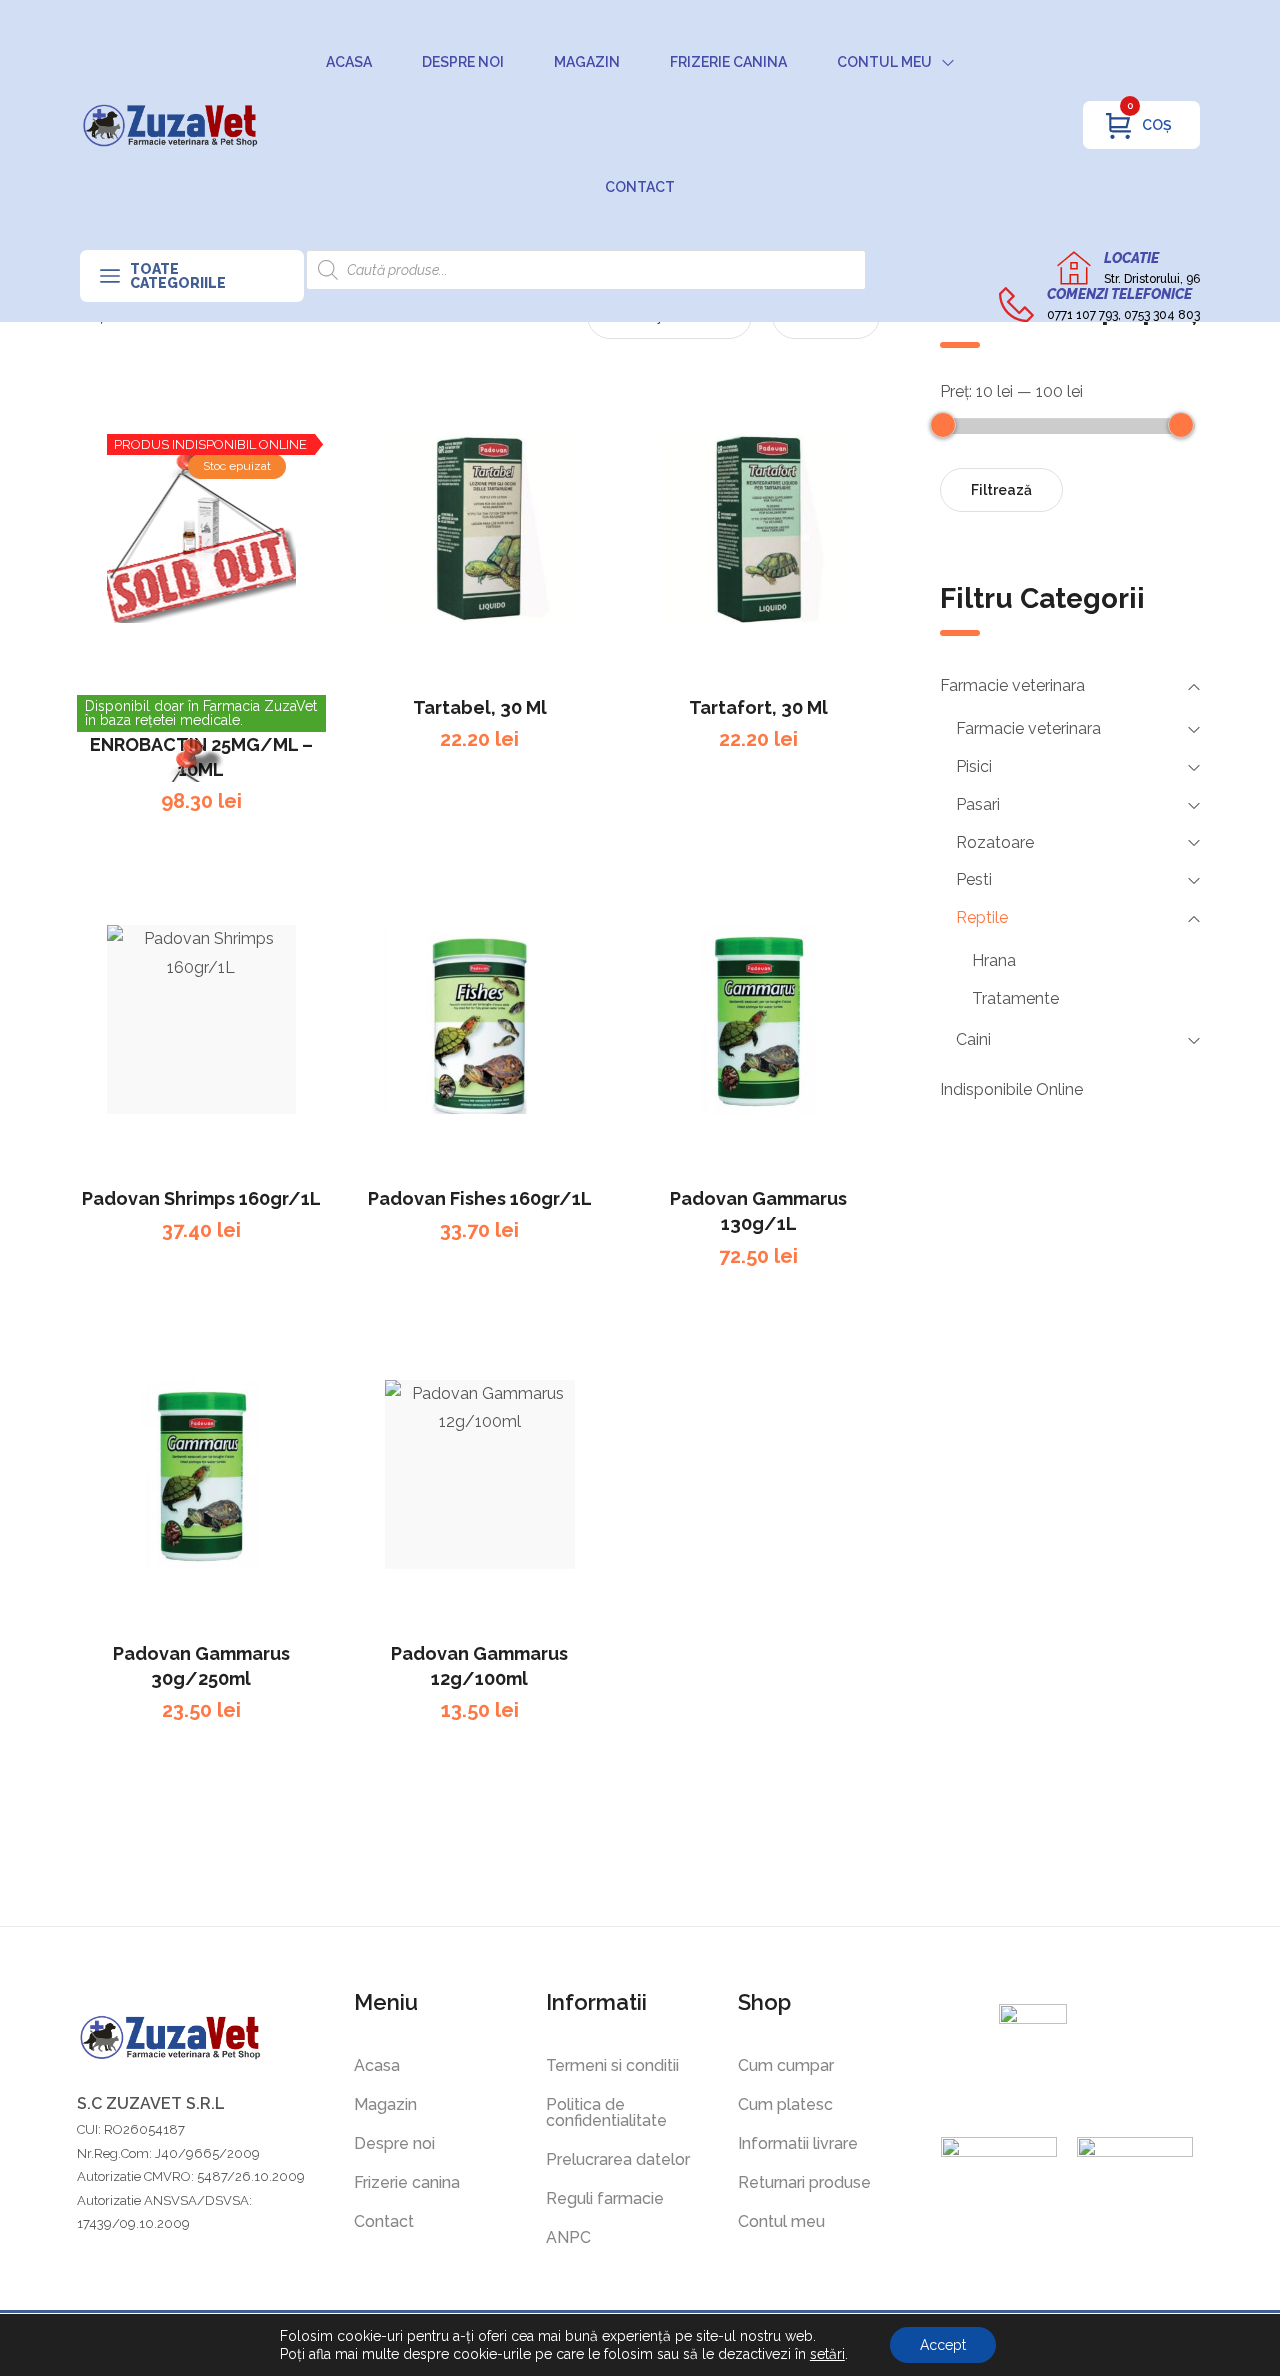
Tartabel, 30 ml (480, 707)
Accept (943, 2345)
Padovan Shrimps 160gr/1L (201, 1198)
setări (827, 2354)
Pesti (974, 879)
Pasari (978, 804)
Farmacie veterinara (1012, 685)
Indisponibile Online (1011, 1089)
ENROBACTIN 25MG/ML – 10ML (201, 757)
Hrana (994, 960)
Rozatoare (995, 842)
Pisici (974, 766)
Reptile (982, 917)
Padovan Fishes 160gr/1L (480, 1198)
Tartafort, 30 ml (758, 707)
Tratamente (1015, 998)
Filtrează (1001, 490)
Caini (973, 1039)
